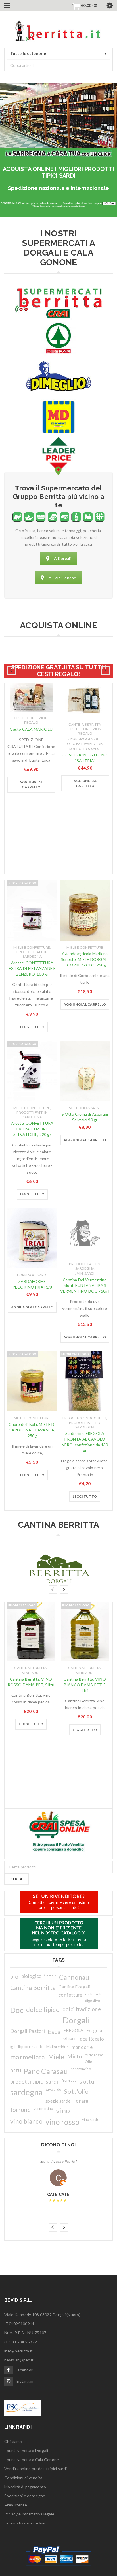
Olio (89, 2062)
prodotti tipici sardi (34, 2081)
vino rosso (62, 2122)
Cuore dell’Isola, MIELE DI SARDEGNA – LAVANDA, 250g (32, 1430)
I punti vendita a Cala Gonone (32, 2460)
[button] (31, 785)
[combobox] (58, 54)
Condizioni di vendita (23, 2478)
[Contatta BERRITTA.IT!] (58, 1902)
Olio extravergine (85, 744)
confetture (70, 1995)
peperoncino (81, 2069)
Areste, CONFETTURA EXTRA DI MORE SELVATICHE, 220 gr (32, 1129)
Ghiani (69, 2038)
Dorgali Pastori (28, 2031)
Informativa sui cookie (25, 2523)
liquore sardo (31, 2047)
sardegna (26, 2092)
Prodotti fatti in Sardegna (32, 954)
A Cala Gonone (62, 578)
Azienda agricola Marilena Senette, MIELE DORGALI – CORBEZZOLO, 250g (85, 959)
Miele (56, 2057)
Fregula (94, 2030)
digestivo (93, 2001)
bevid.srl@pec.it (19, 2360)
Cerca (16, 1879)
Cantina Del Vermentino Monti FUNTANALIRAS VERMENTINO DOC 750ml (85, 1285)
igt (13, 2047)
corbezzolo (94, 1994)
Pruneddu (69, 2080)
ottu (16, 2070)
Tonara (81, 2101)
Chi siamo (13, 2441)
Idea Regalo (91, 2039)
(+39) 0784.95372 (21, 2342)
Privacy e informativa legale (29, 2514)
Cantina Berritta (85, 724)
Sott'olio (76, 2091)
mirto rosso (94, 2055)
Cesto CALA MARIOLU (31, 729)
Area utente (16, 2505)
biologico (31, 1976)
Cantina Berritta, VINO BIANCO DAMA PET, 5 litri (85, 1685)
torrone (20, 2110)
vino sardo (91, 2120)
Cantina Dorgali (74, 1987)
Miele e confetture (32, 947)
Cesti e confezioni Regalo (31, 720)
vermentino (43, 2108)
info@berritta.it (18, 2351)
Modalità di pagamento (25, 2487)
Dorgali (76, 2020)
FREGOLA (73, 2030)
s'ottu (87, 2081)
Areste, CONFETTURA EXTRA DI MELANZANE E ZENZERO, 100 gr (32, 968)
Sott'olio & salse (85, 749)
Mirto (75, 2056)
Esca (54, 2032)
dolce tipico (43, 2010)
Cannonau (74, 1977)
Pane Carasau (46, 2071)
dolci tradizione (82, 2009)
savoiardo (53, 2089)
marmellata (28, 2057)
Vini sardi (86, 1273)
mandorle (82, 2047)
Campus (50, 1975)
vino (63, 2110)
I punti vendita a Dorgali (26, 2450)
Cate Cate (58, 2194)
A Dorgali (62, 558)
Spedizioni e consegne (25, 2496)
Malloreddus (58, 2047)
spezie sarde (58, 2101)
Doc (17, 2010)
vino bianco (26, 2121)
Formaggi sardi (86, 739)
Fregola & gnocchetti (84, 1418)
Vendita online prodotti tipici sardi (35, 2469)
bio (14, 1976)
